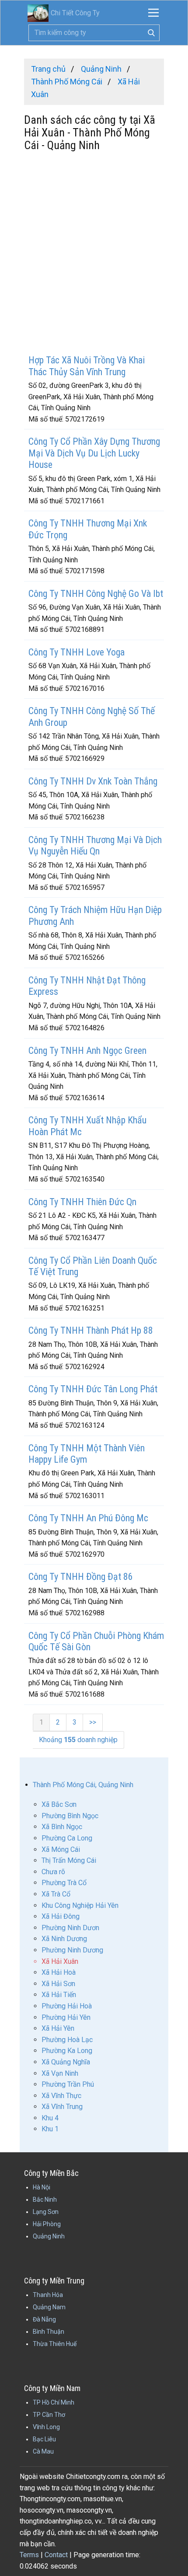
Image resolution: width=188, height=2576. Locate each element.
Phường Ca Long (67, 1838)
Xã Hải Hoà (59, 1972)
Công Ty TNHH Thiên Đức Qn (82, 1202)
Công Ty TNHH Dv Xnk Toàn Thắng (93, 781)
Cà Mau (43, 2451)
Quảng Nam (49, 2307)
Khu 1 (50, 2129)
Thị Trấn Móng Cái (69, 1860)
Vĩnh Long (46, 2427)
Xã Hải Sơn (58, 1984)
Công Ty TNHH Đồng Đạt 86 (81, 1577)
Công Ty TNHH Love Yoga (77, 652)
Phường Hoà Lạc (67, 2040)
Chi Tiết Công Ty (75, 13)
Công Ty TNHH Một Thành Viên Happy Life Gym (87, 1454)
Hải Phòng (47, 2224)
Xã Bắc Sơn (59, 1804)
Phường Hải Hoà (67, 2006)
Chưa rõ (53, 1872)
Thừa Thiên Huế (55, 2344)
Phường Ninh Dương (72, 1950)
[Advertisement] (94, 254)
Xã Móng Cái (61, 1849)
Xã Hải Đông (61, 1916)
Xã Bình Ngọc (62, 1827)
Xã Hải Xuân (60, 1961)
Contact (56, 2555)
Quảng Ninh (49, 2236)
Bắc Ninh (45, 2200)
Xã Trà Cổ (56, 1894)
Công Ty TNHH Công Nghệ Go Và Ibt (96, 594)
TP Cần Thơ (49, 2415)
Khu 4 (50, 2118)
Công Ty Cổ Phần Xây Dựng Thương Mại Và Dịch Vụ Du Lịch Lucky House (94, 453)
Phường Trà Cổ (64, 1883)
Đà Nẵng (44, 2319)
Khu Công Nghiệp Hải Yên (80, 1905)
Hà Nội (42, 2187)
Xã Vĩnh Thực (61, 2096)
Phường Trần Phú (68, 2084)
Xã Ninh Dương (64, 1939)
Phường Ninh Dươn (70, 1928)
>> (93, 1722)
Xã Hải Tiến (59, 1995)
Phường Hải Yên (66, 2017)
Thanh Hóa (48, 2295)
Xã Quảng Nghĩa (66, 2062)
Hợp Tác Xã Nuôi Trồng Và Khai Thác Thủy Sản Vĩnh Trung (87, 366)
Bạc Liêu (44, 2439)
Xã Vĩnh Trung (62, 2107)
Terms (29, 2555)
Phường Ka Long (67, 2051)
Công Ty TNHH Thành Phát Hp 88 (91, 1330)
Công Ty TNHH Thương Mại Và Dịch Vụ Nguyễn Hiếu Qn (95, 845)
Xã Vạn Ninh (60, 2073)
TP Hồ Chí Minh (54, 2402)
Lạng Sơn (46, 2212)
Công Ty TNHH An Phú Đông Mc (88, 1518)
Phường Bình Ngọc (70, 1816)
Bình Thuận (49, 2332)
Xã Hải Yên (58, 2028)
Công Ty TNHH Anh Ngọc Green (87, 1051)
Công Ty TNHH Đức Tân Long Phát (93, 1389)
